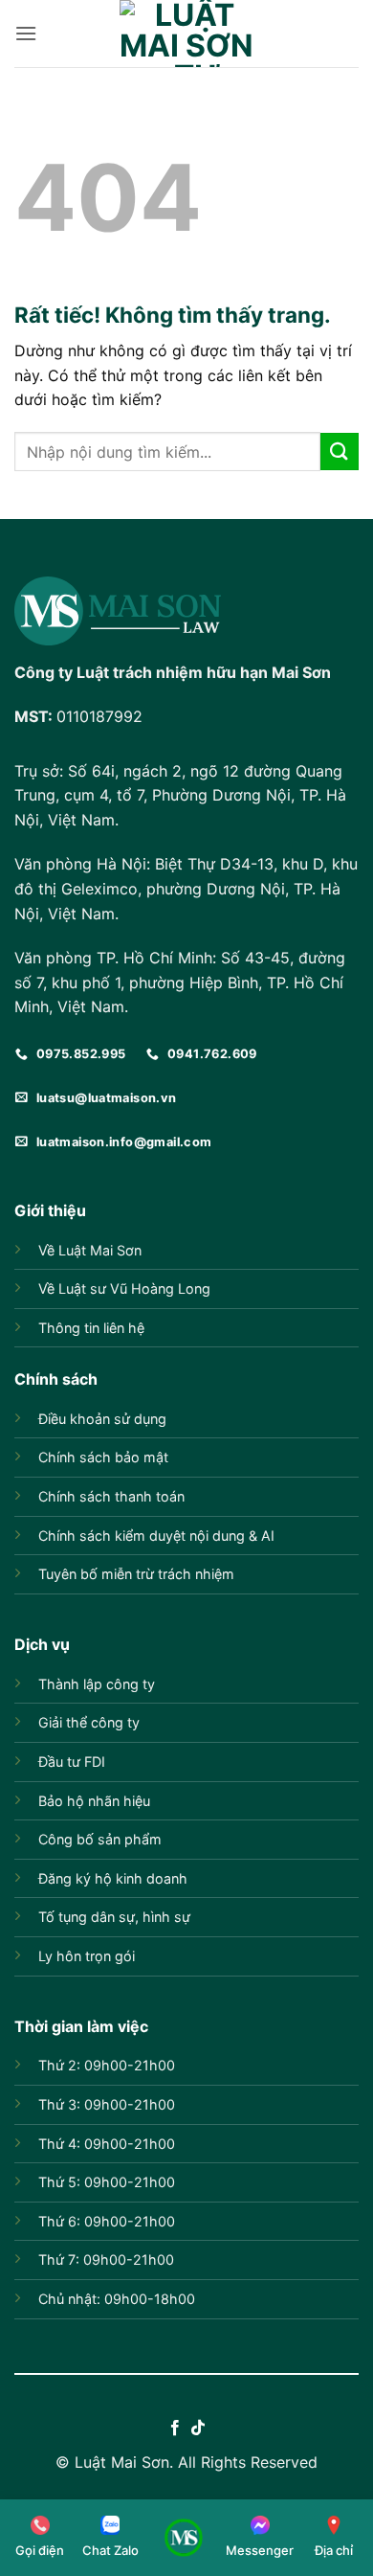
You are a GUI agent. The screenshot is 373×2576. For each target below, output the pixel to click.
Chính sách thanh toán (111, 1496)
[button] (26, 33)
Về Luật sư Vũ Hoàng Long (124, 1288)
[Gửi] (340, 452)
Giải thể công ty (89, 1722)
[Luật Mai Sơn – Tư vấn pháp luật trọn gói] (186, 34)
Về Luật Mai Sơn (90, 1250)
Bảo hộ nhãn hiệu (94, 1801)
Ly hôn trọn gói (87, 1956)
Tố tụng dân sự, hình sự (114, 1917)
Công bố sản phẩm (100, 1839)
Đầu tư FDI (72, 1762)
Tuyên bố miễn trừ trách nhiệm (136, 1574)
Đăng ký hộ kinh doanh (113, 1878)
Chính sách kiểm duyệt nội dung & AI (156, 1536)
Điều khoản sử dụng (102, 1419)
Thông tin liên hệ (91, 1328)
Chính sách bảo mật (103, 1457)
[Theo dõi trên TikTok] (198, 2429)
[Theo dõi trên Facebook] (175, 2429)
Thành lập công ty (97, 1684)
